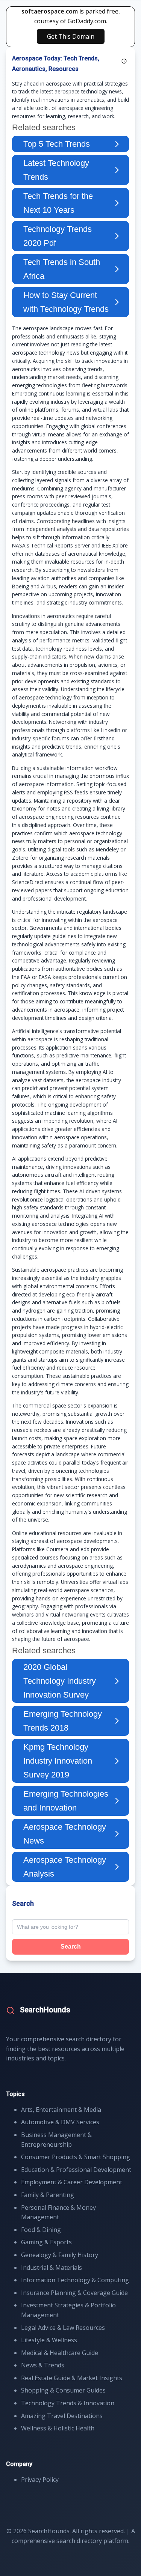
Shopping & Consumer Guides (63, 2390)
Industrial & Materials (52, 2268)
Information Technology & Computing (75, 2280)
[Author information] (124, 61)
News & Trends (43, 2365)
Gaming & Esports (46, 2242)
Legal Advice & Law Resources (63, 2328)
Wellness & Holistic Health (58, 2428)
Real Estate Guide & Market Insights (72, 2378)
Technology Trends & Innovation (68, 2403)
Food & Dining (41, 2230)
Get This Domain (71, 36)
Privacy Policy (40, 2480)
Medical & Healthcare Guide (60, 2353)
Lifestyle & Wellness (49, 2340)
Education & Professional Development (76, 2170)
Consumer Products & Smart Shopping (76, 2157)
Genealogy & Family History (60, 2255)
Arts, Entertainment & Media (61, 2110)
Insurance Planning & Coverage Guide (74, 2293)
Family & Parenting (48, 2195)
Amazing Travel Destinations (62, 2416)
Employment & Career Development (72, 2182)
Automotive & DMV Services (60, 2122)
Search (71, 1947)
